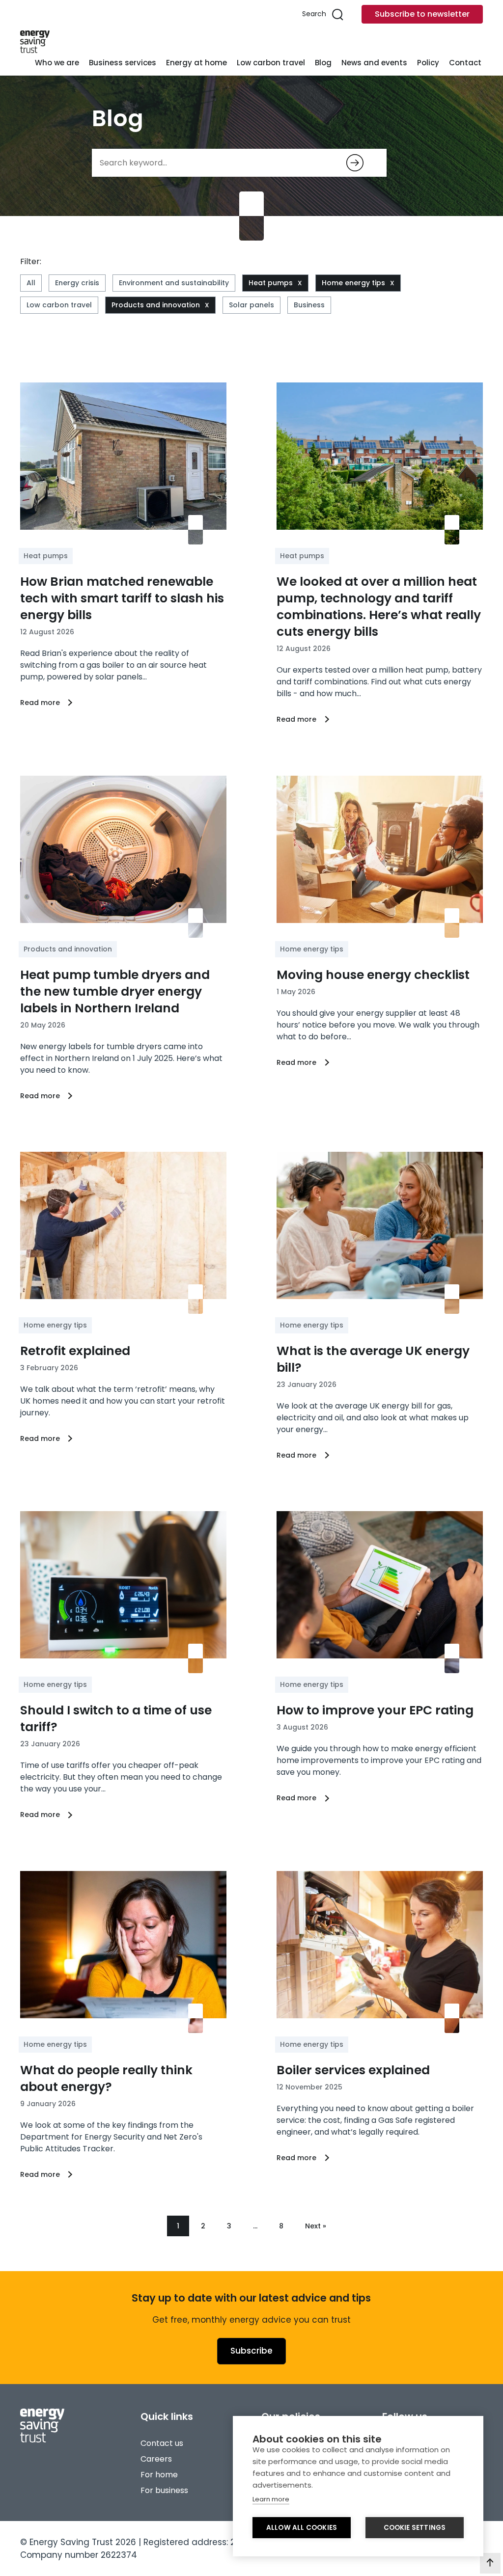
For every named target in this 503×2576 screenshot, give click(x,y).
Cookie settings (415, 2528)
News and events (374, 63)
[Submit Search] (355, 163)
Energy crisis (77, 283)
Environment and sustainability (174, 283)
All (31, 283)
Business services (123, 63)
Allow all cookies (302, 2528)
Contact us (162, 2443)
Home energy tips (353, 283)
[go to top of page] (490, 2563)
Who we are (57, 63)
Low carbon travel (271, 63)
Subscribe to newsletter (422, 14)
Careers (156, 2459)
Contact (465, 63)
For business (164, 2490)
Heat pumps (271, 283)
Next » (316, 2226)
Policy (428, 63)
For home (159, 2475)
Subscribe (251, 2351)
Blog (323, 63)
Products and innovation (156, 305)
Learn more (271, 2499)
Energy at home (196, 63)
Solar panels (251, 305)
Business (309, 305)
